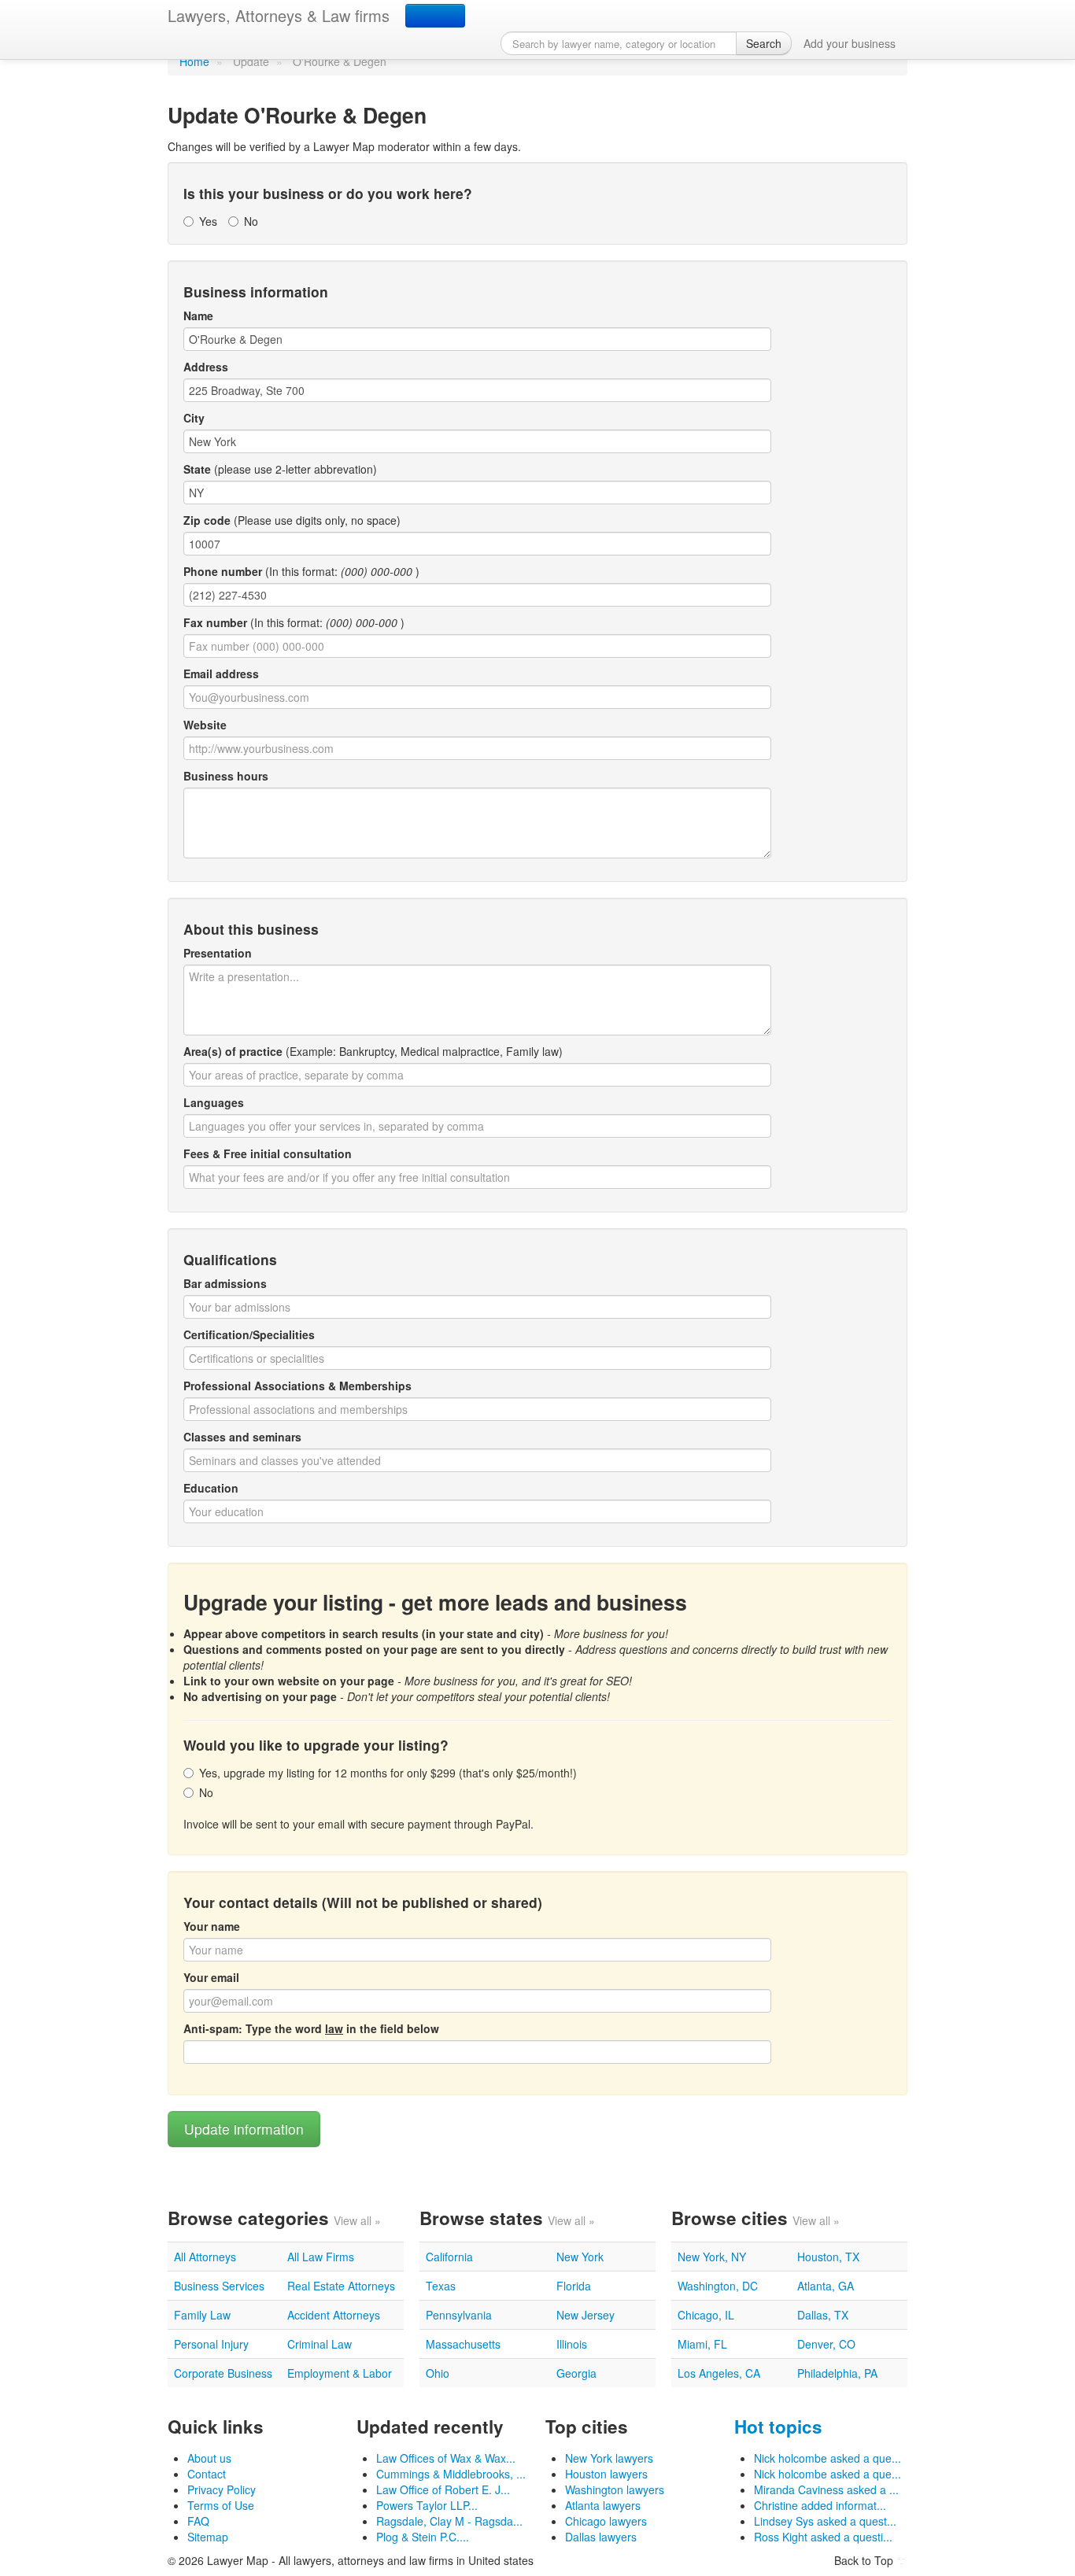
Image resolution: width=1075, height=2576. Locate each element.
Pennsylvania (459, 2315)
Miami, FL (702, 2344)
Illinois (572, 2344)
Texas (441, 2286)
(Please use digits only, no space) (292, 520)
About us (209, 2458)
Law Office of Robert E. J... (443, 2489)
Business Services (219, 2286)
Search (764, 43)
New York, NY (712, 2257)
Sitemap (208, 2537)
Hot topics (778, 2427)
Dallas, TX (823, 2315)
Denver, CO (826, 2344)
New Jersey (586, 2315)
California (449, 2257)
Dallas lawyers (601, 2537)
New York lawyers (609, 2458)
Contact (207, 2474)
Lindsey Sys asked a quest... (825, 2521)
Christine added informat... (820, 2505)
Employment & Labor (340, 2373)
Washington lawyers (615, 2489)
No (251, 221)
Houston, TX (828, 2257)
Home (194, 61)
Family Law (202, 2315)
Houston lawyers (606, 2474)
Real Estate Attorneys (341, 2286)
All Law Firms (321, 2257)
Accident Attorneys (334, 2315)
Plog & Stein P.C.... (423, 2537)
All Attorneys (205, 2257)
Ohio (438, 2373)
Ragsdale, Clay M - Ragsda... (449, 2521)
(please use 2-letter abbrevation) (280, 469)
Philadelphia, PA (837, 2373)
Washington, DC (718, 2286)
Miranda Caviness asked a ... (826, 2489)
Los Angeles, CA (719, 2373)
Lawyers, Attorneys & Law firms (279, 15)
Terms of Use (221, 2505)
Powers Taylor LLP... (427, 2505)
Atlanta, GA (826, 2286)
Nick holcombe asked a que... (827, 2458)
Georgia (576, 2373)
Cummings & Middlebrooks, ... (451, 2474)
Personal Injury (211, 2344)
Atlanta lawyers (603, 2505)
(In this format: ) (301, 571)
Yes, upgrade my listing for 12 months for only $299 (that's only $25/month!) (388, 1773)
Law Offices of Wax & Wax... (446, 2458)
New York (580, 2257)
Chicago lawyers (606, 2521)
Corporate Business (223, 2373)
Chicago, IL (706, 2315)
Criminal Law (320, 2344)
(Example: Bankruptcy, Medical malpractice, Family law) (373, 1051)
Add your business (850, 43)
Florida (574, 2286)
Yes (208, 221)
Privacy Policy (222, 2489)
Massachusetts (463, 2344)
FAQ (198, 2521)
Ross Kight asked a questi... (823, 2537)
